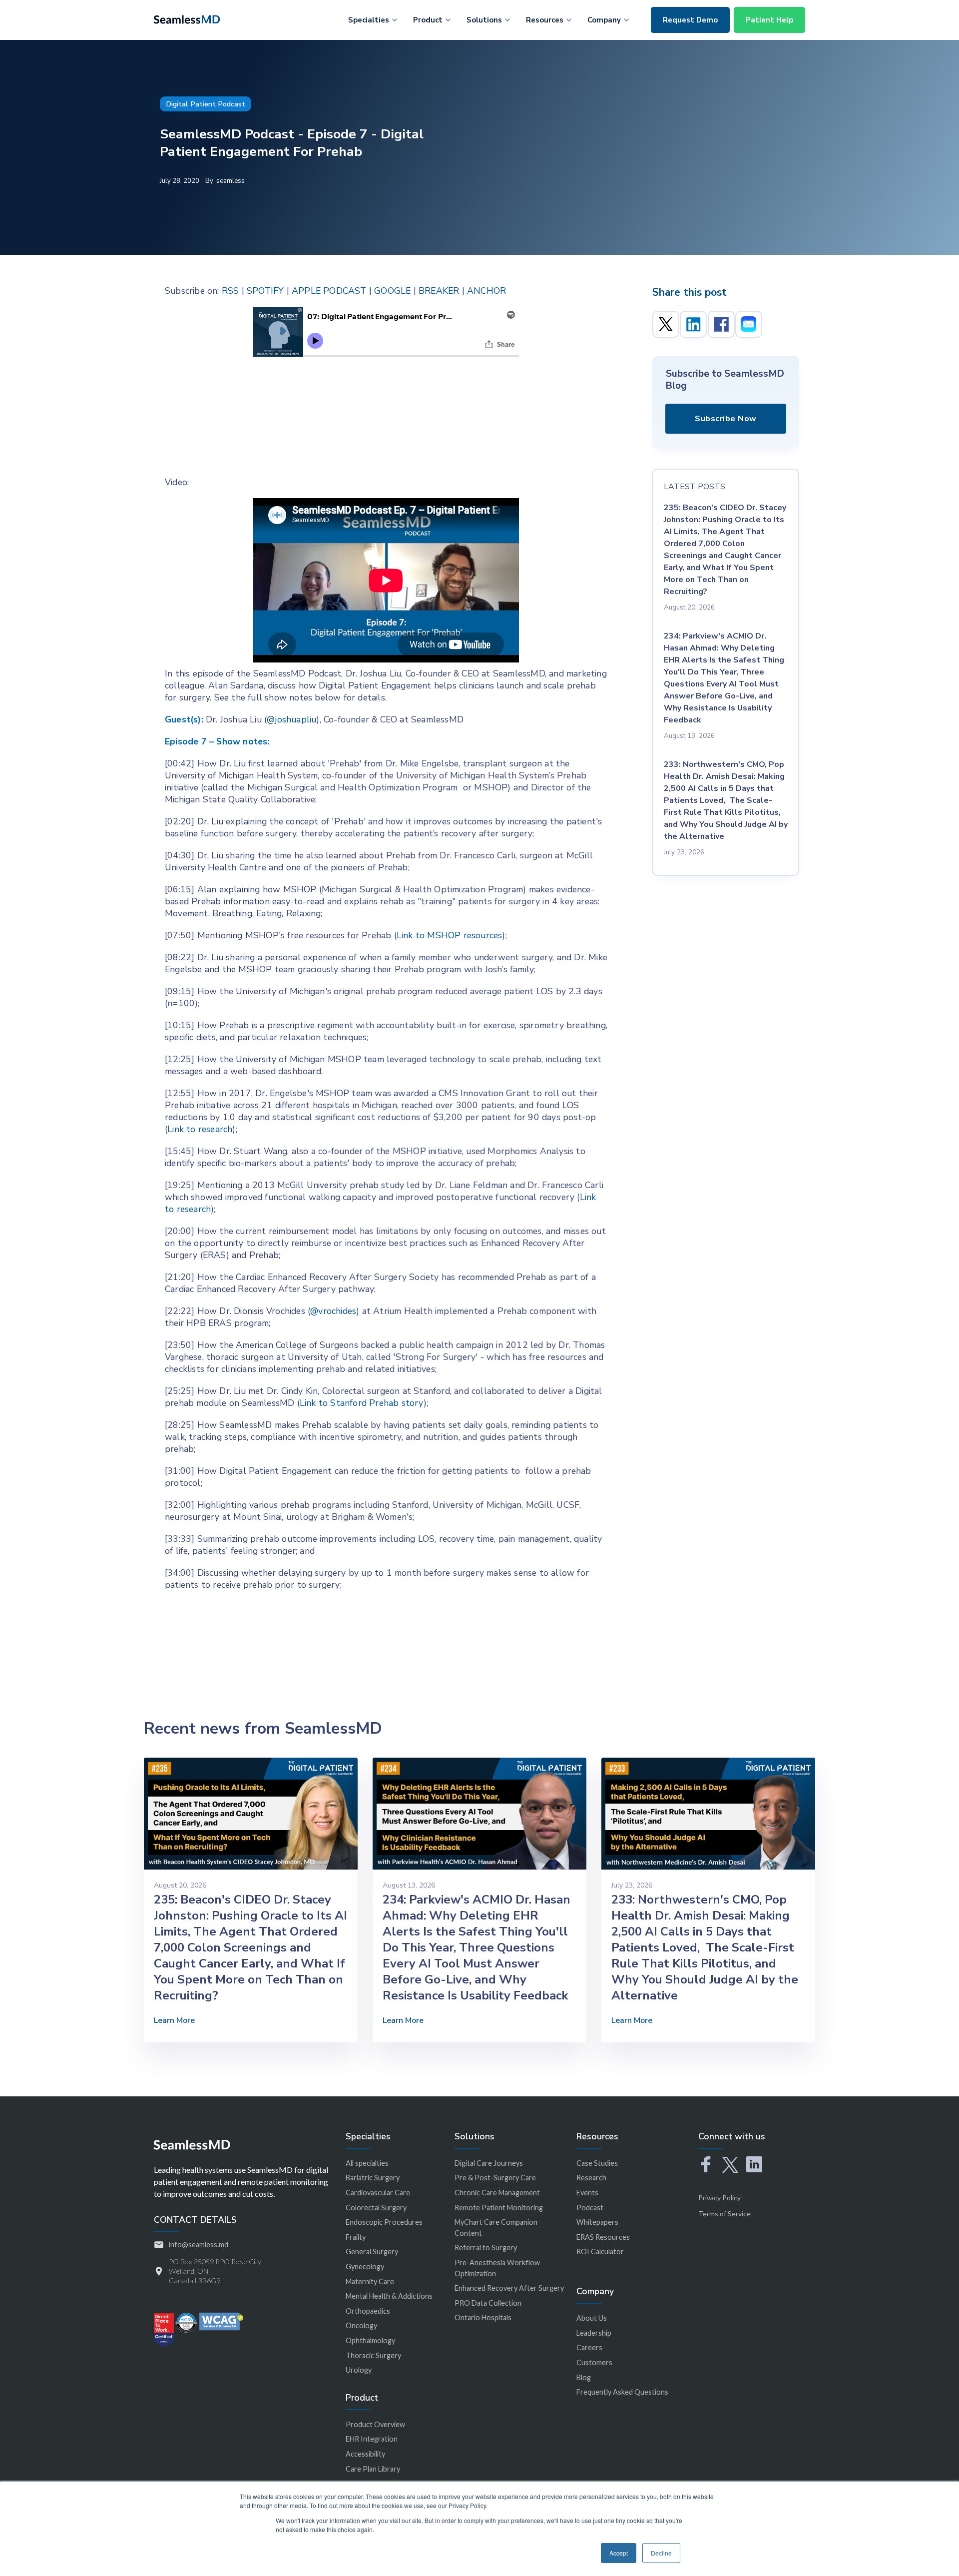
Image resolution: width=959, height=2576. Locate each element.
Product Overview (375, 2424)
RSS (231, 291)
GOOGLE (392, 291)
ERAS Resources (603, 2237)
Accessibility (365, 2454)
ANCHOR (486, 291)
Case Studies (597, 2163)
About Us (592, 2318)
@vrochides (333, 1311)
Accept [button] (619, 2553)
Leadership (594, 2333)
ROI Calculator (600, 2252)
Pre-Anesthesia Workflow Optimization (497, 2268)
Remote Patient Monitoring (499, 2208)
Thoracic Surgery (373, 2355)
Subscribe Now (726, 419)
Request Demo (690, 20)
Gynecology (365, 2266)
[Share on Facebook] (721, 324)
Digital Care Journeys (489, 2163)
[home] (187, 18)
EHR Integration (372, 2439)
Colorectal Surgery (376, 2208)
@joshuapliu (291, 719)
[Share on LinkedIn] (693, 324)
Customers (594, 2362)
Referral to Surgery (486, 2248)
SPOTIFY (265, 291)
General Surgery (372, 2252)
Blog (584, 2377)
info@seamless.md (199, 2245)
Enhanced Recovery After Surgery (509, 2288)
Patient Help (769, 20)
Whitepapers (597, 2222)
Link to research (200, 1129)
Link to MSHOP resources (450, 935)
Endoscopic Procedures (384, 2222)
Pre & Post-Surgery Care (495, 2178)
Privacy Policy (719, 2198)
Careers (589, 2347)
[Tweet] (666, 324)
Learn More (174, 2020)
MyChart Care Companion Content (496, 2228)
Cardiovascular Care (378, 2193)
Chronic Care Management (497, 2193)
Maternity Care (370, 2281)
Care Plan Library (373, 2469)
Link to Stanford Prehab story (362, 1403)
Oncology (361, 2325)
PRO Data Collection (488, 2303)
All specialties (367, 2163)
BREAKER (439, 291)
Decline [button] (661, 2553)
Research (591, 2178)
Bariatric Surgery (373, 2178)
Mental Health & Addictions (389, 2296)
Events (587, 2193)
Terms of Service (724, 2214)
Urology (359, 2370)
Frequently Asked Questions (622, 2392)
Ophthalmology (370, 2340)
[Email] (749, 324)
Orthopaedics (368, 2311)
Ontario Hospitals (483, 2317)
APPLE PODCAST (329, 291)
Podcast (590, 2208)
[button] (373, 18)
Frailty (356, 2237)
